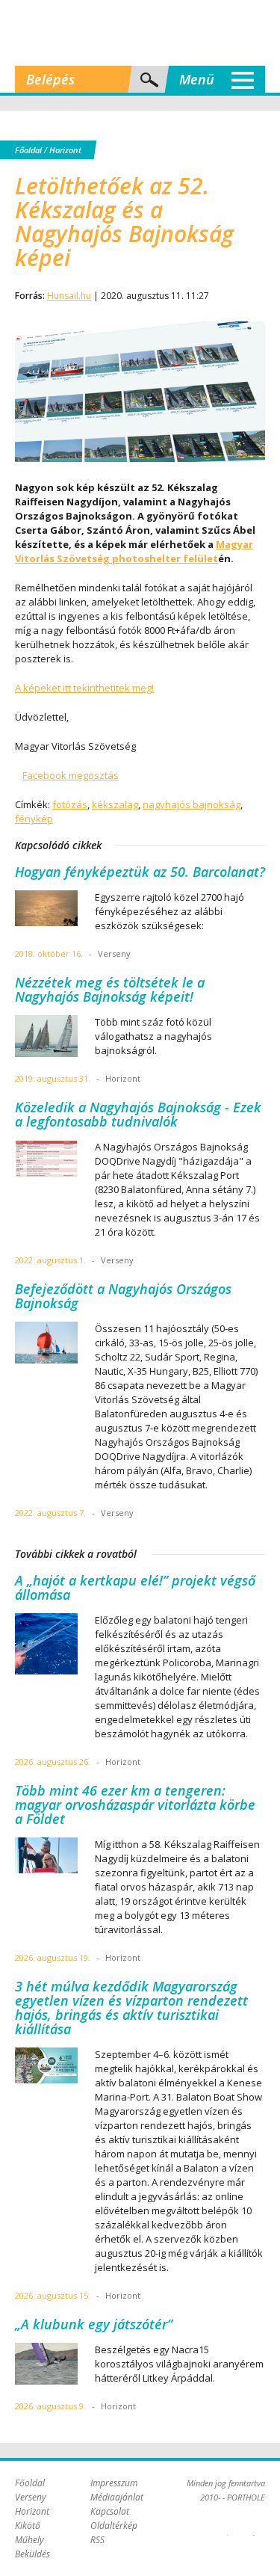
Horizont (65, 150)
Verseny (31, 2497)
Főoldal (28, 150)
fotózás (70, 804)
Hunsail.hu (69, 296)
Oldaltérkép (114, 2526)
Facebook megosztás (71, 775)
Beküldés (32, 2554)
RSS (97, 2540)
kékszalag (115, 804)
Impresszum (114, 2483)
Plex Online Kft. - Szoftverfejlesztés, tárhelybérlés (227, 2527)
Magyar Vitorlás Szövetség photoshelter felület (134, 551)
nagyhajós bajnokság (192, 804)
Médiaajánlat (117, 2497)
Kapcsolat (110, 2511)
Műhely (29, 2540)
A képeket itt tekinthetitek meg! (84, 688)
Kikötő (28, 2526)
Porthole (140, 33)
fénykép (34, 819)
